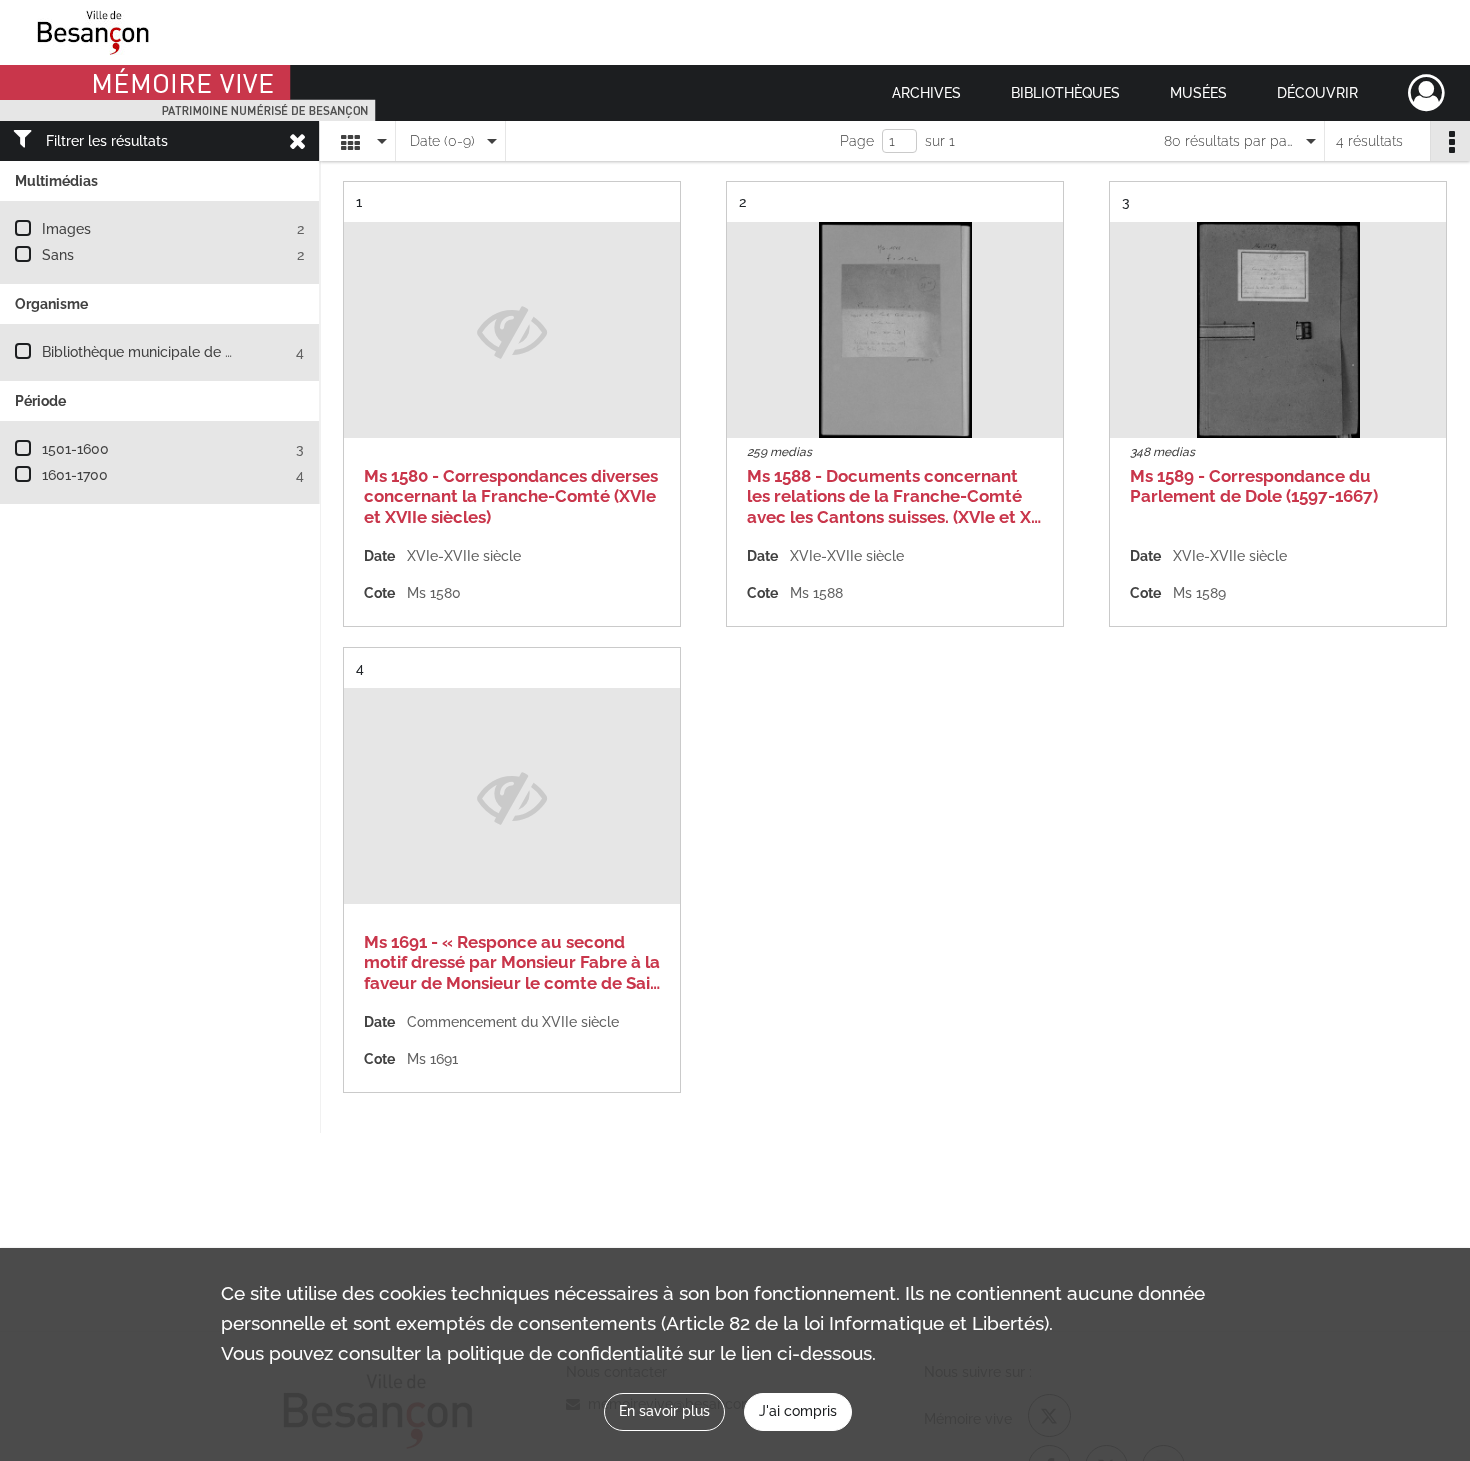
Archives (926, 93)
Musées (1198, 93)
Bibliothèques (1065, 93)
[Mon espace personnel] (1426, 93)
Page (857, 141)
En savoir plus (664, 1411)
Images (66, 229)
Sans (58, 255)
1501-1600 (75, 449)
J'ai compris (798, 1411)
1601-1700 (75, 475)
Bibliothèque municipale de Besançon (165, 352)
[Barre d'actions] (1450, 141)
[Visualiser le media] (895, 330)
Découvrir (1317, 93)
